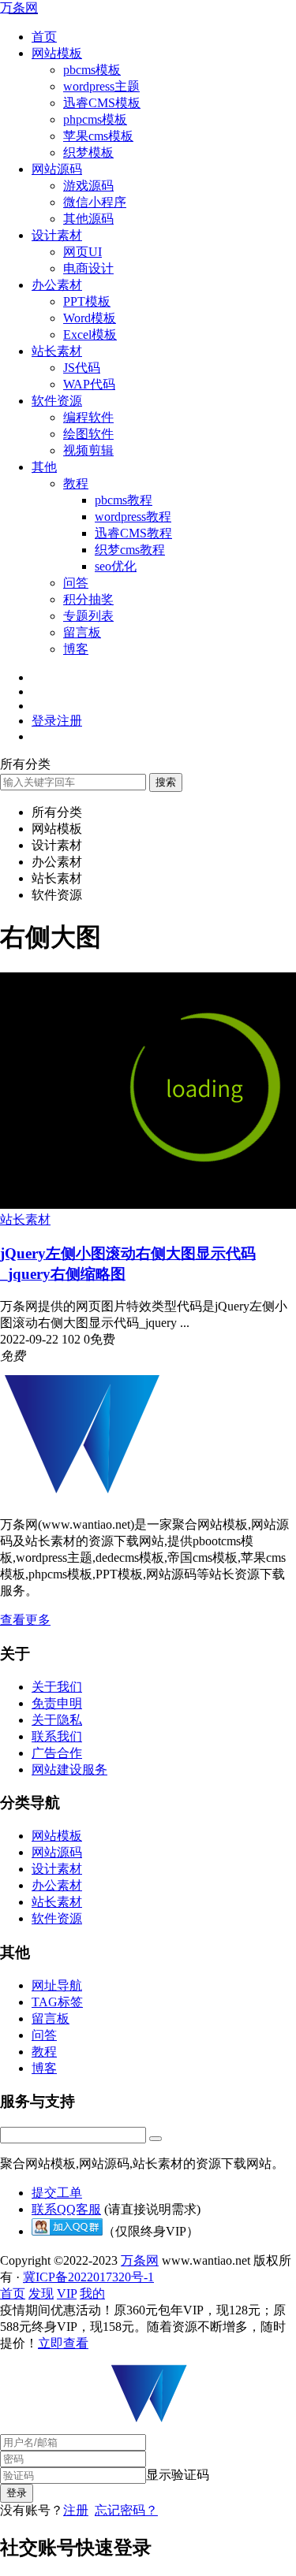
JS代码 (82, 368)
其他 (44, 467)
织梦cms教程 (130, 550)
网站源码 (57, 169)
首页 (44, 37)
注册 (76, 2510)
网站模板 (57, 53)
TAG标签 (57, 2002)
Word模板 (90, 318)
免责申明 (57, 1703)
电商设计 (88, 268)
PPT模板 (87, 301)
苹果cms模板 (98, 136)
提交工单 (57, 2193)
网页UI (82, 252)
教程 (76, 483)
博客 (76, 649)
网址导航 (57, 1985)
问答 (76, 583)
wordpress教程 (133, 517)
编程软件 (88, 417)
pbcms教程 (124, 500)
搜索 (166, 782)
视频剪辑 (88, 450)
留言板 (82, 632)
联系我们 (57, 1736)
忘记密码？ (126, 2510)
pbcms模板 (92, 70)
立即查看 (63, 2343)
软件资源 (57, 401)
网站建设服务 (69, 1769)
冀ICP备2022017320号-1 (88, 2277)
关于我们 (57, 1687)
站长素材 (57, 351)
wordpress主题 (101, 86)
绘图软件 (88, 434)
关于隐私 (57, 1720)
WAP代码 (89, 384)
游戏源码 (88, 186)
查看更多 (25, 1620)
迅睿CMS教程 (133, 533)
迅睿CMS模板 (102, 103)
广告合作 (57, 1753)
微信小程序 (95, 202)
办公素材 (57, 285)
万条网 (19, 7)
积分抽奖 (88, 599)
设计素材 (57, 235)
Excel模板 (90, 335)
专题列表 (88, 616)
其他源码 (88, 219)
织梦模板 (88, 152)
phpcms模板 (95, 119)
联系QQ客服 (66, 2209)
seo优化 (116, 566)
